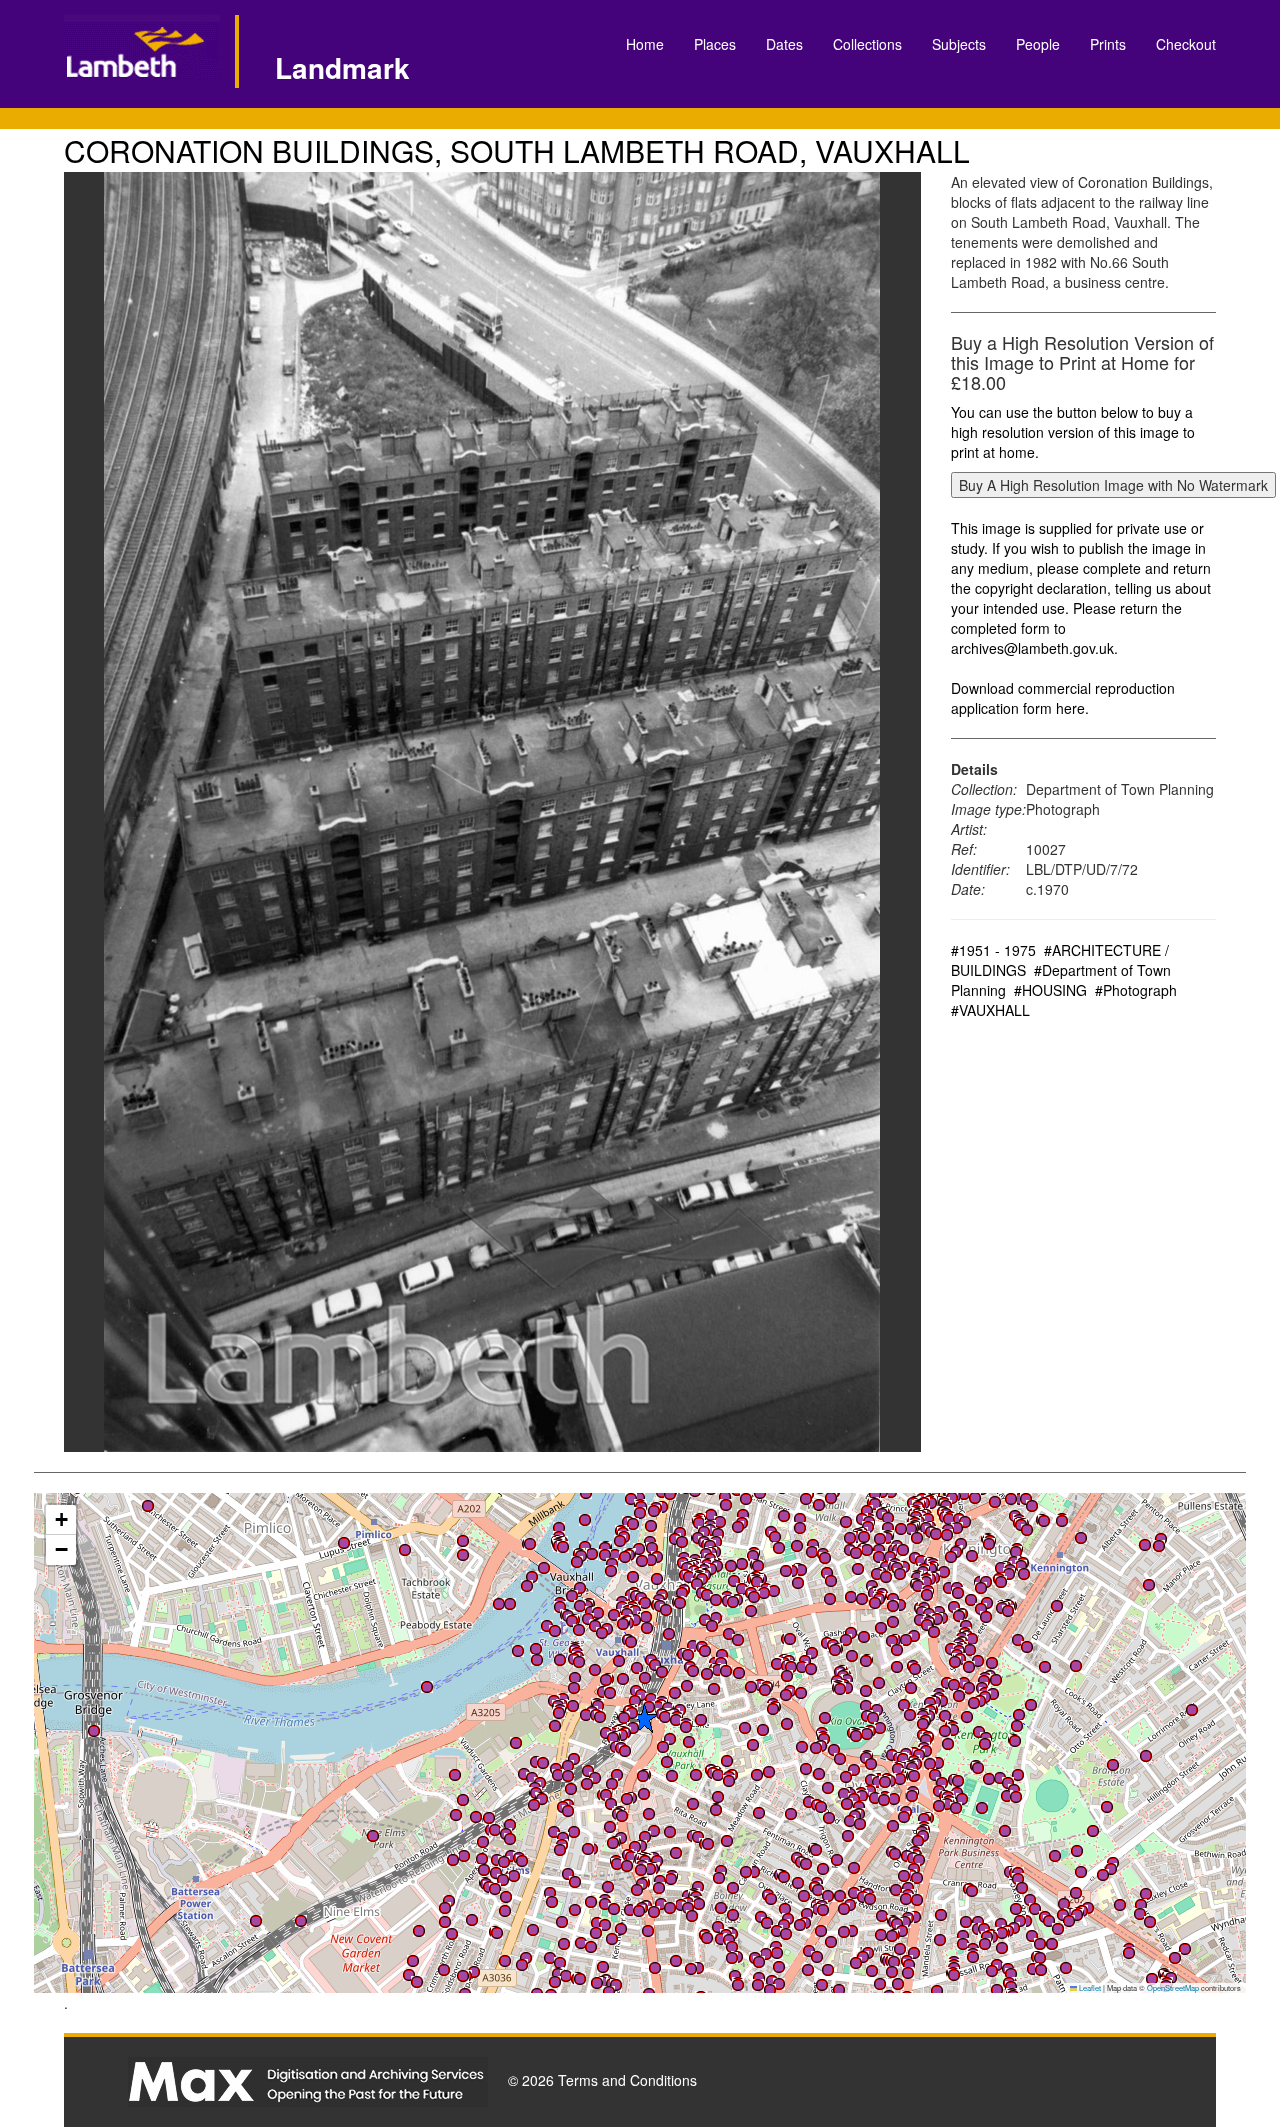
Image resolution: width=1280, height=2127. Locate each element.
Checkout (1186, 44)
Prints (1108, 44)
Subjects (959, 44)
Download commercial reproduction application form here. (1063, 698)
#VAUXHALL (990, 1010)
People (1038, 44)
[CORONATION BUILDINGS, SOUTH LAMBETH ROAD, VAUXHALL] (492, 812)
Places (715, 44)
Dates (784, 44)
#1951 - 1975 (993, 950)
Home (645, 44)
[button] (625, 1557)
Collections (867, 44)
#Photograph (1136, 990)
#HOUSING (1050, 990)
